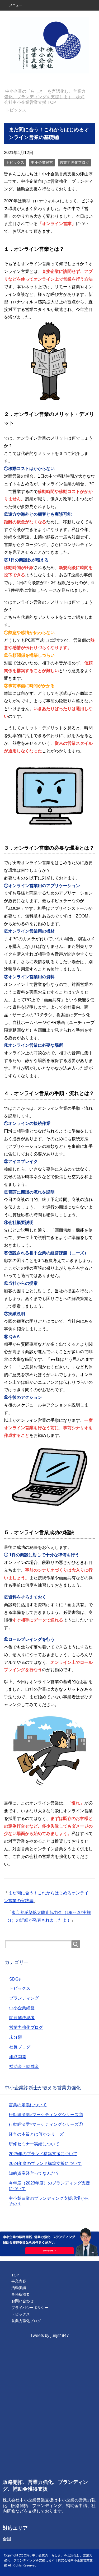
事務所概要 (21, 2294)
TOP (44, 97)
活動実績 (19, 2288)
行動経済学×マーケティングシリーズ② (46, 2115)
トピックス (15, 162)
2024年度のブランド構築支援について (45, 2163)
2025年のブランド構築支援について (43, 2154)
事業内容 (19, 2281)
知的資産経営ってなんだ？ (34, 2173)
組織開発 (18, 2057)
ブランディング (24, 1998)
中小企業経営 (42, 162)
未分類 (16, 2037)
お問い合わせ (22, 2301)
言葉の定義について (28, 2105)
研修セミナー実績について (34, 2144)
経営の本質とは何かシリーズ (36, 2134)
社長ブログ (20, 2047)
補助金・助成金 (24, 2067)
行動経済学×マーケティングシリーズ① (46, 2124)
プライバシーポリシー (30, 2308)
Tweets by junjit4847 (50, 2335)
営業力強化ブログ (74, 162)
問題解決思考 (22, 2018)
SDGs (15, 1979)
